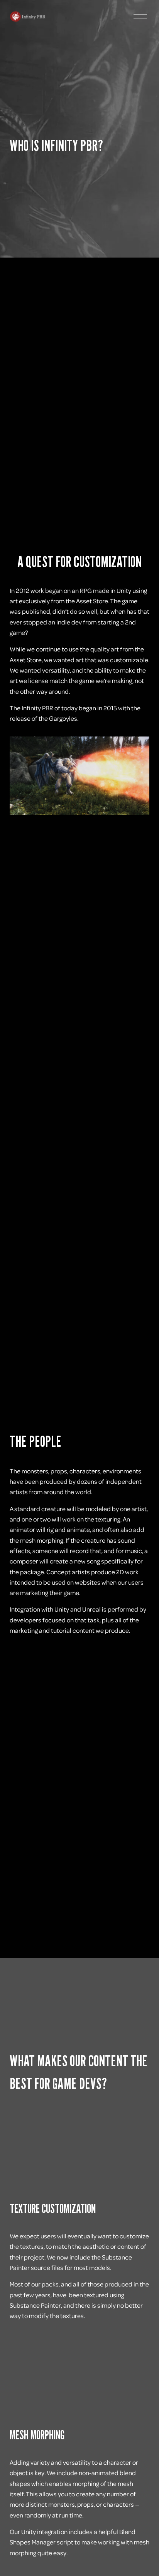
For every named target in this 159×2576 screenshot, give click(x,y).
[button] (79, 2147)
